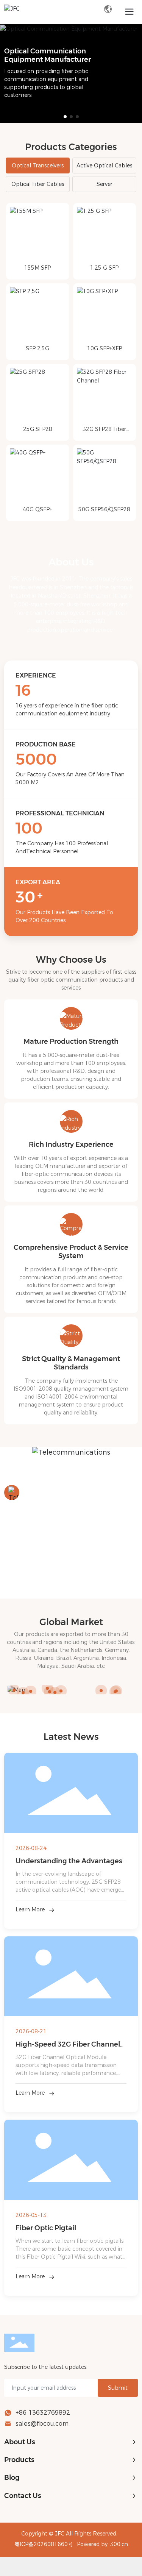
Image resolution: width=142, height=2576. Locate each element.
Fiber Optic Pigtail (46, 2228)
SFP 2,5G (37, 348)
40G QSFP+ (37, 509)
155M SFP (37, 268)
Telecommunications (65, 1493)
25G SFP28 (38, 429)
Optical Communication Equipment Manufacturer (48, 55)
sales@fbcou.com (42, 2424)
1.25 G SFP (104, 268)
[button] (65, 117)
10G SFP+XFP (105, 348)
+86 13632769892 (43, 2413)
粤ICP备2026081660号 (44, 2544)
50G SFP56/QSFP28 (104, 509)
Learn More (30, 1909)
